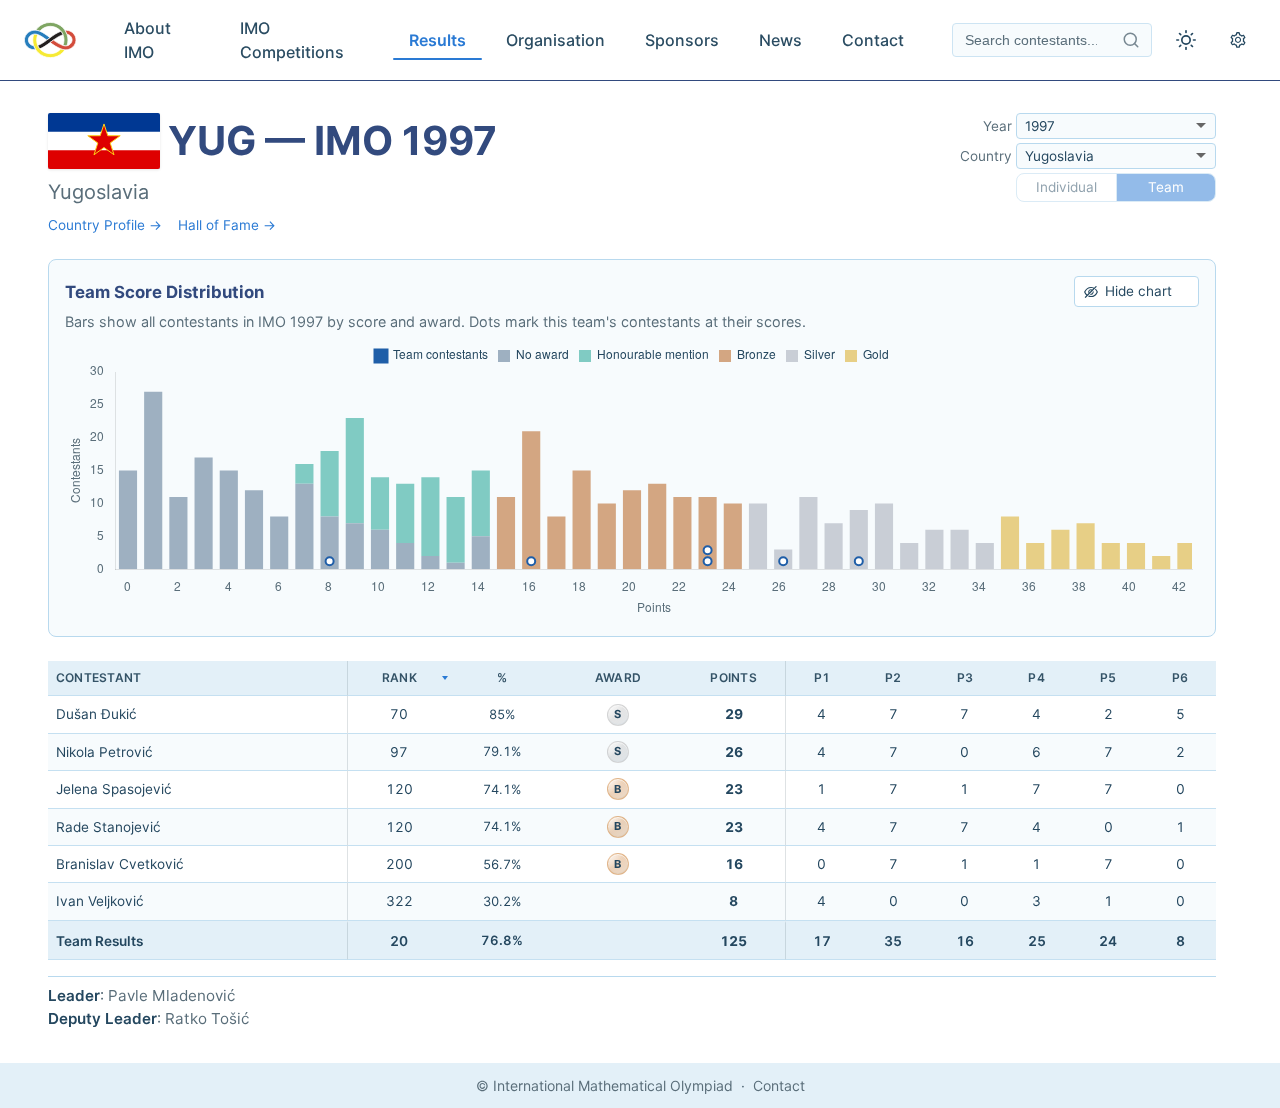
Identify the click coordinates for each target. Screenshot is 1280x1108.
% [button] (502, 677)
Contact (873, 40)
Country (986, 156)
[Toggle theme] (1186, 40)
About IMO (147, 40)
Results (437, 40)
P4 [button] (1036, 677)
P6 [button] (1180, 677)
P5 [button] (1108, 677)
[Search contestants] (1131, 40)
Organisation (555, 40)
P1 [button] (822, 677)
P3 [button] (965, 677)
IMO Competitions (292, 40)
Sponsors (682, 40)
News (780, 40)
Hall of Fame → (227, 225)
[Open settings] (1238, 40)
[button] (399, 678)
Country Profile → (105, 225)
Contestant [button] (98, 677)
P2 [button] (893, 677)
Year (997, 126)
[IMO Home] (50, 40)
